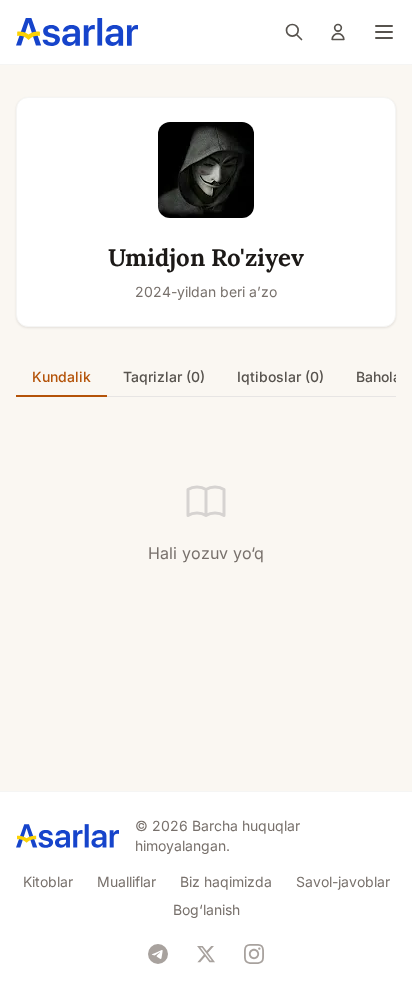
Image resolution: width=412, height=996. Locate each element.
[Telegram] (158, 954)
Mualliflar (126, 881)
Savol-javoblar (343, 881)
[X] (206, 954)
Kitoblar (48, 881)
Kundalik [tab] (61, 376)
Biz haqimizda (226, 881)
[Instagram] (254, 954)
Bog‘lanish (206, 909)
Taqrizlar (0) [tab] (164, 376)
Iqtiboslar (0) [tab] (280, 376)
